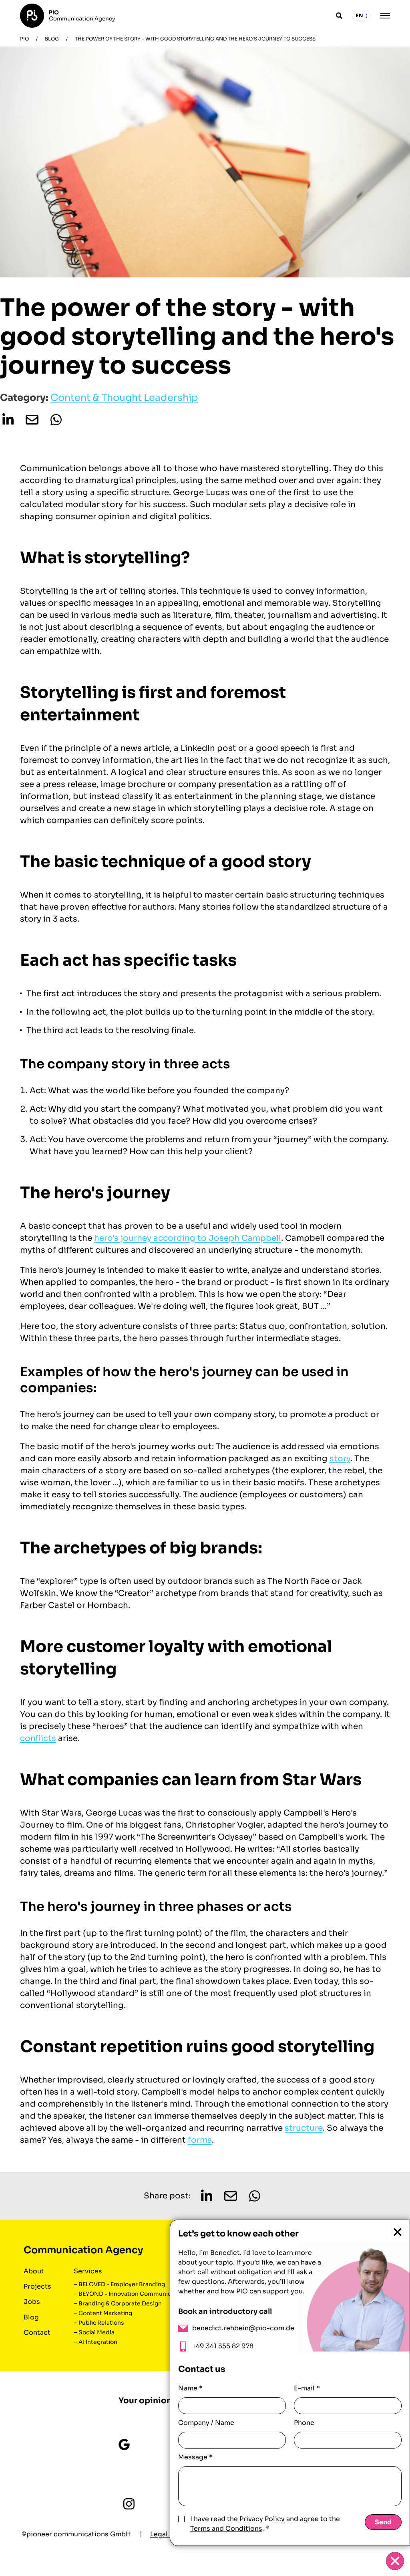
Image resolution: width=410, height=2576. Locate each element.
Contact (37, 2332)
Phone (304, 2423)
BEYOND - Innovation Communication (132, 2294)
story (340, 1459)
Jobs (32, 2302)
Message (195, 2457)
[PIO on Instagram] (129, 2504)
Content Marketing (105, 2313)
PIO (24, 39)
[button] (8, 420)
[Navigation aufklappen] (385, 16)
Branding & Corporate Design (120, 2303)
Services (88, 2271)
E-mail (307, 2388)
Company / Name (206, 2423)
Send (383, 2522)
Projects (37, 2286)
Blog (52, 39)
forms (200, 2140)
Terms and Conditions (226, 2528)
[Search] (339, 16)
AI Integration (98, 2342)
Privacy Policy (262, 2519)
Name (190, 2388)
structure (304, 2128)
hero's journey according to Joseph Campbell (188, 1238)
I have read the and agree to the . (265, 2524)
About (34, 2271)
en (360, 15)
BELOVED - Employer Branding (122, 2284)
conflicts (38, 1738)
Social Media (96, 2332)
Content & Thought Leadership (124, 398)
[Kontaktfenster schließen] (395, 2561)
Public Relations (101, 2323)
